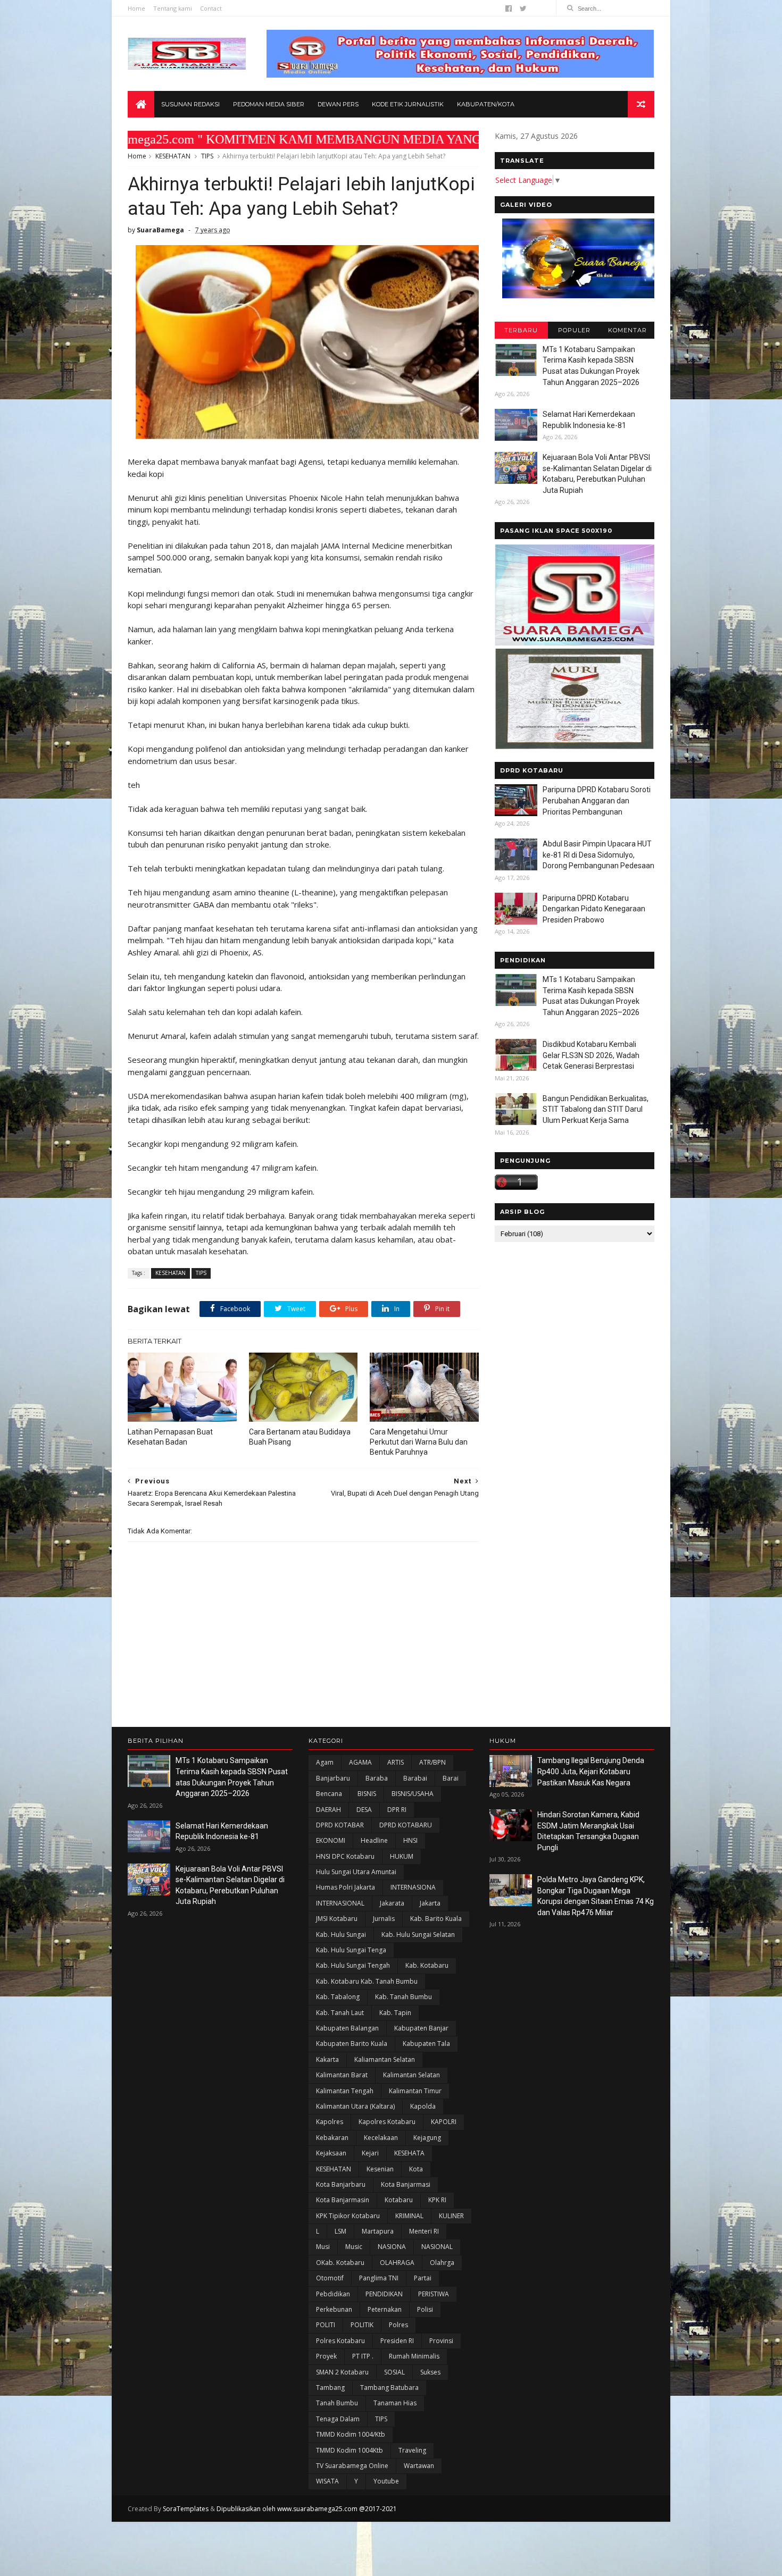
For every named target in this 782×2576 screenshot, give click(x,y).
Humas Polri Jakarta (346, 1887)
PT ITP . (363, 2356)
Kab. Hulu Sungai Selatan (418, 1935)
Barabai (415, 1778)
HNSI (410, 1840)
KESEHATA (409, 2153)
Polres (398, 2325)
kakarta (327, 2059)
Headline (374, 1840)
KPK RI (437, 2200)
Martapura (378, 2231)
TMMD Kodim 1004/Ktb (351, 2434)
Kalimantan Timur (415, 2091)
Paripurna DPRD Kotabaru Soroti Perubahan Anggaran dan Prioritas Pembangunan (597, 800)
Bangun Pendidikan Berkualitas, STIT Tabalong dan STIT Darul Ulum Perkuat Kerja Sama (596, 1109)
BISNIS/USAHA (413, 1794)
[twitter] (523, 9)
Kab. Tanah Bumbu (404, 1997)
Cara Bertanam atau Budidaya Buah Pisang (300, 1437)
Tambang (330, 2388)
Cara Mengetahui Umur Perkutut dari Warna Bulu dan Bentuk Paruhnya (419, 1442)
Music (354, 2247)
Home (136, 8)
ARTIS (396, 1762)
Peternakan (385, 2309)
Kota (416, 2169)
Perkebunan (334, 2309)
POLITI (326, 2325)
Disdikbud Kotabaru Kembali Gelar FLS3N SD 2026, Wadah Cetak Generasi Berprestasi (591, 1055)
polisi (425, 2309)
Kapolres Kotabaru (387, 2122)
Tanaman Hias (395, 2403)
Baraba (377, 1778)
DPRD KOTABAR (340, 1825)
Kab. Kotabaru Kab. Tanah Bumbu (367, 1981)
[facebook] (509, 9)
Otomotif (330, 2278)
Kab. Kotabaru (427, 1965)
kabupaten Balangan (347, 2028)
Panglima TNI (379, 2278)
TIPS (207, 156)
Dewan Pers (338, 104)
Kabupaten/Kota (486, 104)
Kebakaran (332, 2138)
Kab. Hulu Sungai (341, 1935)
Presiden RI (397, 2341)
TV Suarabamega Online (352, 2466)
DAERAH (328, 1810)
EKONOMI (331, 1840)
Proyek (326, 2356)
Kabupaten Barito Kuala (352, 2044)
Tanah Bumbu (337, 2403)
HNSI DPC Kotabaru (345, 1856)
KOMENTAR (627, 330)
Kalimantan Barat (342, 2075)
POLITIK (362, 2325)
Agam (325, 1762)
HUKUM (402, 1856)
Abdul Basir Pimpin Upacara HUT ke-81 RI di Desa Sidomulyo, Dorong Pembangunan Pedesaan (598, 855)
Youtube (386, 2481)
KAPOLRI (444, 2122)
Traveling (412, 2450)
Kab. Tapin (395, 2013)
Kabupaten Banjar (421, 2028)
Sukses (430, 2372)
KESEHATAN (173, 156)
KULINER (451, 2216)
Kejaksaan (331, 2153)
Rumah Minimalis (414, 2356)
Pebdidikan (333, 2294)
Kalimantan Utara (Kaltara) (355, 2106)
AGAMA (360, 1762)
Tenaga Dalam (338, 2419)
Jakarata (392, 1903)
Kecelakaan (381, 2138)
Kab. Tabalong (338, 1997)
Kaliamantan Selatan (385, 2059)
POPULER (574, 330)
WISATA (327, 2481)
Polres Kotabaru (340, 2341)
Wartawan (419, 2466)
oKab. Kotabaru (340, 2263)
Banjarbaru (333, 1778)
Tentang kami (173, 8)
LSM (340, 2231)
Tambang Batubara (389, 2388)
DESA (364, 1810)
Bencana (329, 1794)
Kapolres (330, 2122)
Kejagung (427, 2138)
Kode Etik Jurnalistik (408, 104)
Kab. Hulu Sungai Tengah (353, 1965)
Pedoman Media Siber (269, 104)
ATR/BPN (432, 1762)
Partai (423, 2278)
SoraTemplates (186, 2509)
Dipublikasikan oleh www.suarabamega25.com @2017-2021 (307, 2509)
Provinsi (441, 2341)
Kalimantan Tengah (345, 2091)
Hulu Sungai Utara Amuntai (356, 1872)
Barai (451, 1778)
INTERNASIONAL (340, 1903)
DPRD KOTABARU (406, 1825)
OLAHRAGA (397, 2263)
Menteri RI (424, 2231)
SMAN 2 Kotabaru (342, 2372)
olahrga (442, 2263)
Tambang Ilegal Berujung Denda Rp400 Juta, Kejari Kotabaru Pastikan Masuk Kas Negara (591, 1771)
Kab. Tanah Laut (340, 2013)
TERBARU (521, 330)
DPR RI (397, 1810)
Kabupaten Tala (426, 2044)
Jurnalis (384, 1919)
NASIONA (392, 2247)
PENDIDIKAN (384, 2294)
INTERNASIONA (413, 1887)
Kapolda (423, 2106)
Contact (211, 8)
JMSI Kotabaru (337, 1919)
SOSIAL (394, 2372)
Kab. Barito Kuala (436, 1919)
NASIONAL (437, 2247)
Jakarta (430, 1903)
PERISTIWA (434, 2294)
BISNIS (367, 1794)
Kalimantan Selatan (411, 2075)
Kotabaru (399, 2200)
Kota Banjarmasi (406, 2184)
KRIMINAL (409, 2216)
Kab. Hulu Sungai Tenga (351, 1950)
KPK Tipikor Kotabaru (348, 2216)
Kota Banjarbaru (341, 2184)
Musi (323, 2247)
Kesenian (380, 2169)
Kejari (370, 2153)
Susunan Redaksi (190, 104)
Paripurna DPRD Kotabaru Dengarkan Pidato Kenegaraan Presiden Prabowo (594, 909)
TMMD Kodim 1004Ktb (350, 2450)
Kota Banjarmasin (343, 2200)
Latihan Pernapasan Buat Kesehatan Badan (170, 1437)
